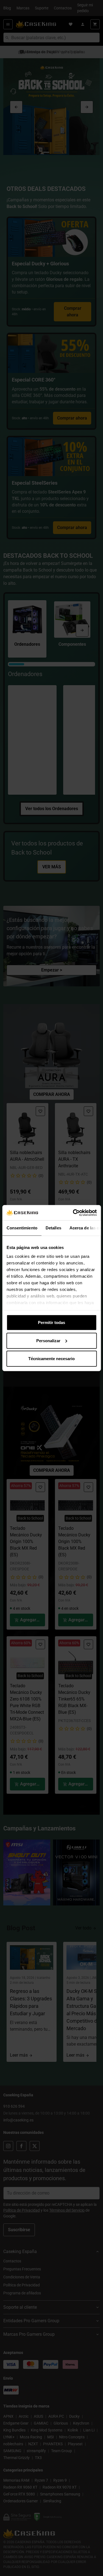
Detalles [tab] (53, 1228)
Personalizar (48, 1340)
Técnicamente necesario (51, 1359)
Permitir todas (51, 1322)
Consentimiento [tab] (22, 1228)
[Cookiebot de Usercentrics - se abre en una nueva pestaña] (73, 1213)
